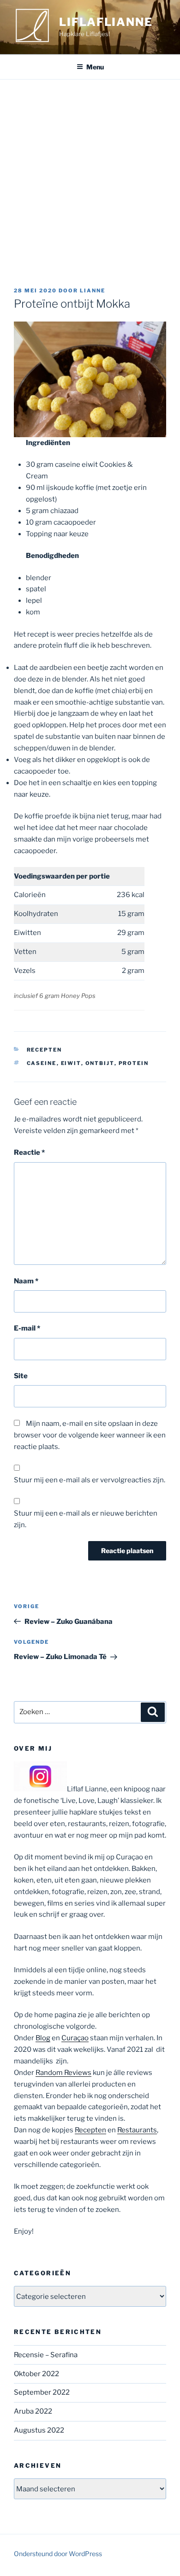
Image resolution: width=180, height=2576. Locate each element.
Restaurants (137, 2130)
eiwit (71, 1063)
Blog (43, 2038)
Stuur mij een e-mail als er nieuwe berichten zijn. (86, 1519)
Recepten (45, 1050)
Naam (26, 1281)
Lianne (93, 291)
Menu (95, 67)
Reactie (29, 1152)
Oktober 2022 (36, 2374)
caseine (42, 1063)
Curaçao (75, 2038)
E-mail (27, 1328)
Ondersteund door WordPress (58, 2554)
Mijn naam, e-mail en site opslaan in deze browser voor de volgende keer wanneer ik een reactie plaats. (90, 1435)
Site (21, 1376)
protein (134, 1063)
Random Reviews (63, 2073)
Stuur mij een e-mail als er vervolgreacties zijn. (90, 1480)
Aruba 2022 (33, 2411)
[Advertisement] (90, 174)
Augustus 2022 (39, 2430)
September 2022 (42, 2392)
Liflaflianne (106, 22)
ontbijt (100, 1063)
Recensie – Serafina (46, 2355)
